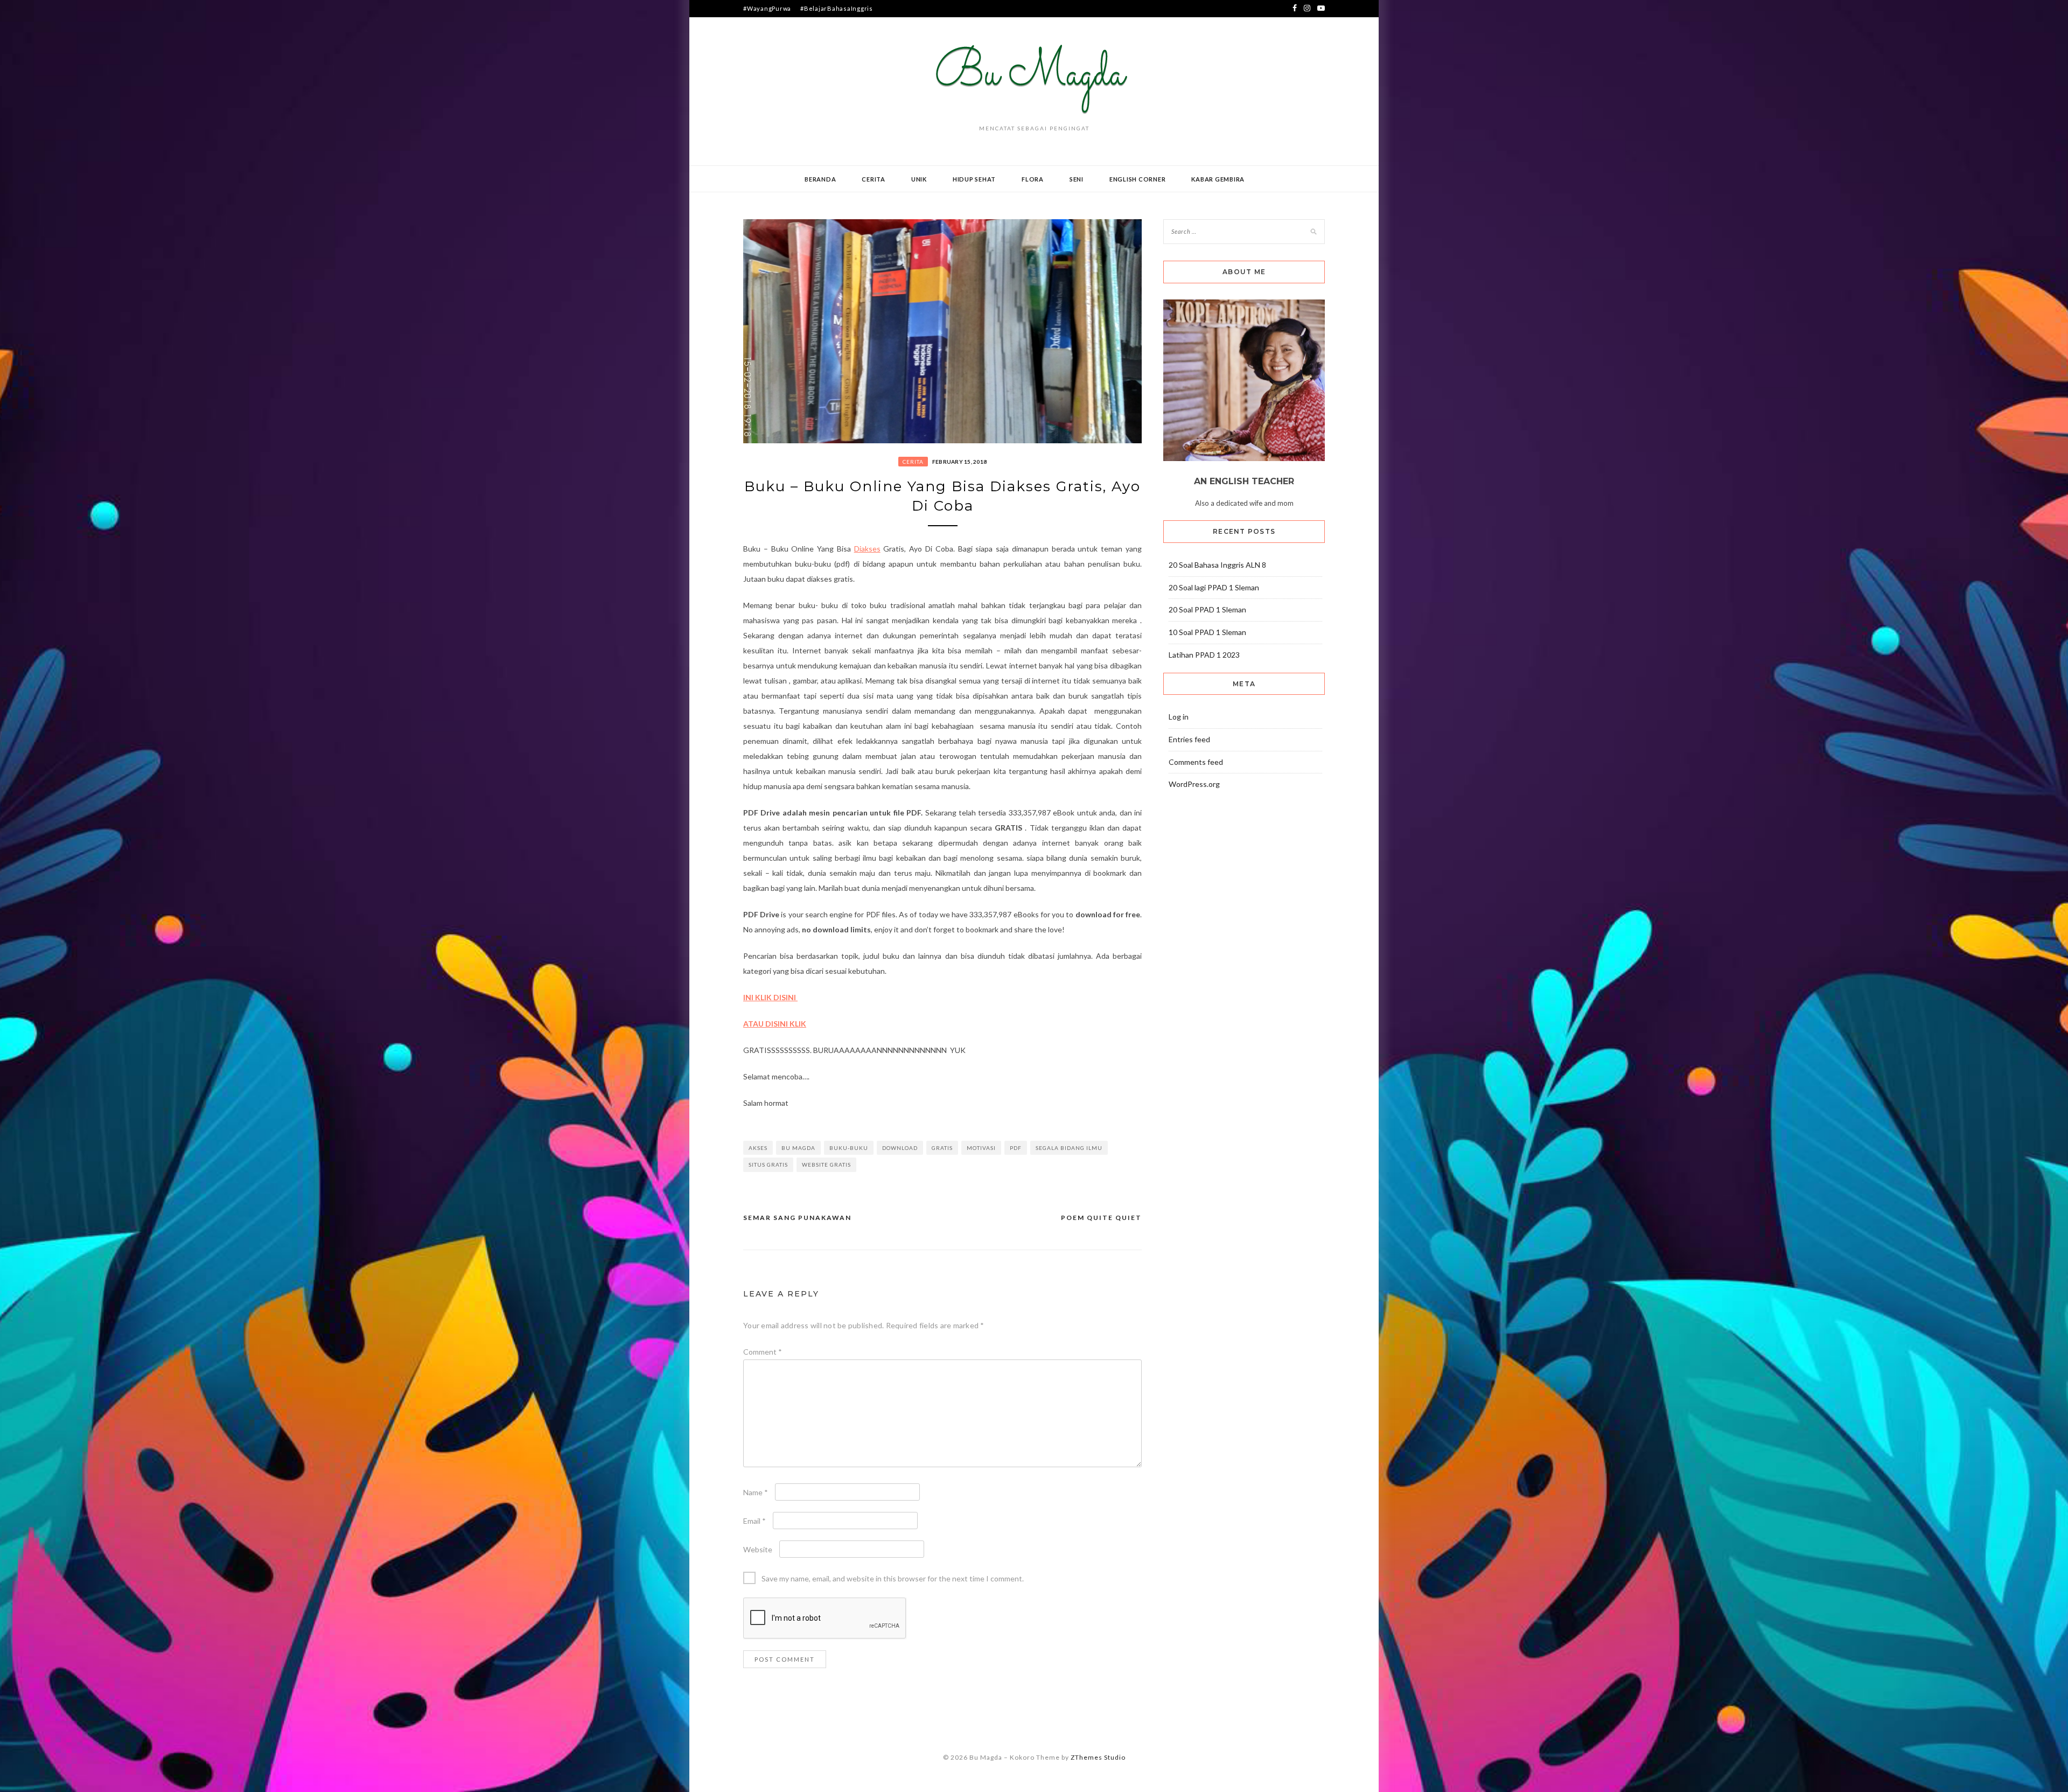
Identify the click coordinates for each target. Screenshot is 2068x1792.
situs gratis (768, 1165)
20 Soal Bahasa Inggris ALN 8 (1217, 565)
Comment (763, 1352)
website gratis (826, 1165)
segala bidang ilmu (1069, 1148)
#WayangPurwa (767, 8)
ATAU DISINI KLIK (775, 1024)
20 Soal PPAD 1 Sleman (1207, 609)
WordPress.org (1194, 784)
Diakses (867, 549)
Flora (1033, 179)
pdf (1016, 1148)
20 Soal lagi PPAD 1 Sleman (1214, 587)
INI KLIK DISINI (770, 997)
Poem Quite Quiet (1101, 1218)
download (900, 1148)
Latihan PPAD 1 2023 (1204, 655)
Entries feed (1189, 739)
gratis (942, 1148)
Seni (1077, 179)
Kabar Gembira (1218, 179)
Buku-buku (849, 1148)
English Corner (1138, 179)
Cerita (874, 179)
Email (754, 1521)
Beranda (820, 179)
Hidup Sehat (974, 179)
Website (758, 1549)
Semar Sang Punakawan (797, 1218)
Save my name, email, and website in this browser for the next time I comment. (893, 1578)
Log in (1179, 717)
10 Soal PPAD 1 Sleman (1207, 632)
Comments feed (1196, 762)
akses (758, 1148)
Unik (919, 179)
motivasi (981, 1148)
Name (756, 1492)
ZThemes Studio (1098, 1757)
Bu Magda (798, 1148)
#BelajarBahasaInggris (837, 8)
